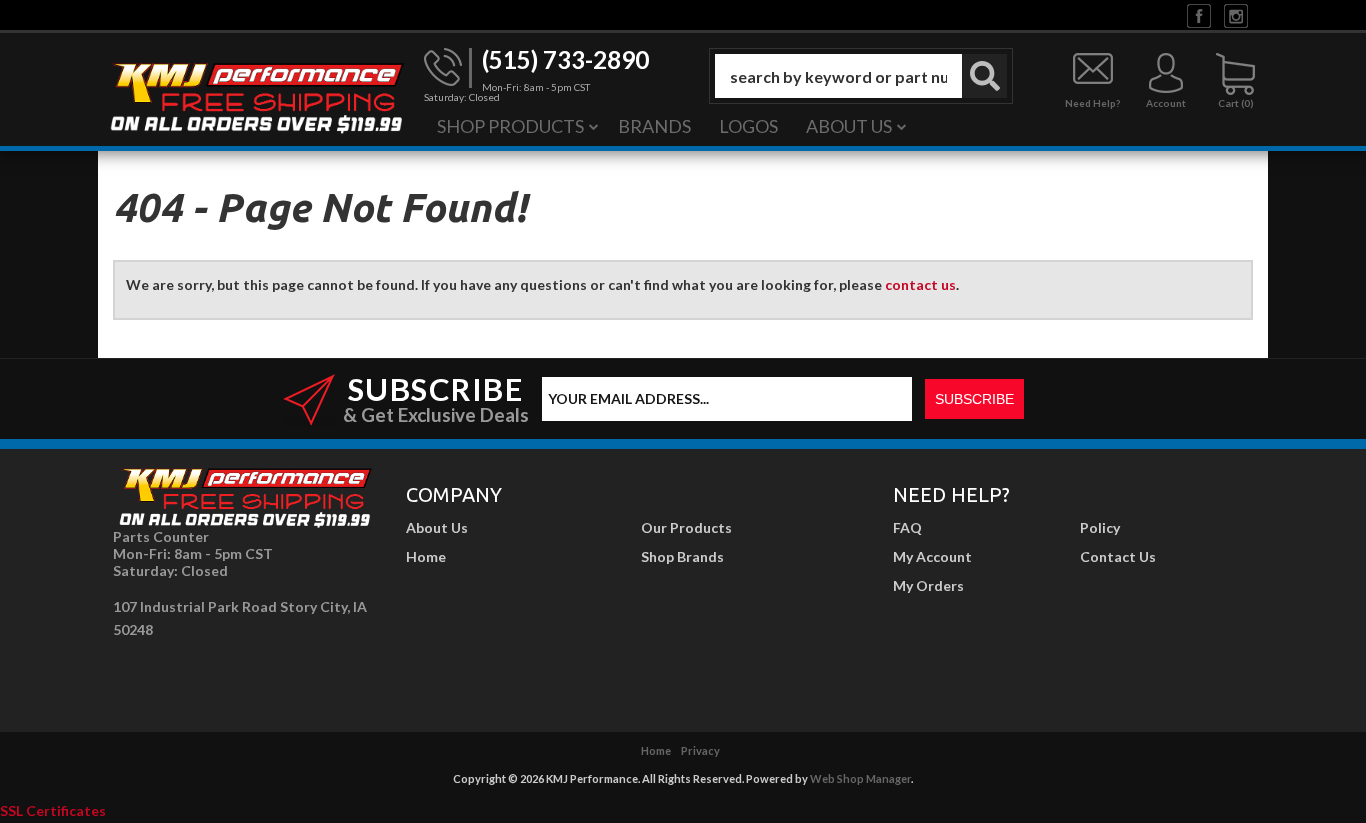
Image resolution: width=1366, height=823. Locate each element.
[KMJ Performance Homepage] (256, 96)
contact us (920, 284)
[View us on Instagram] (1236, 14)
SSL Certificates (53, 810)
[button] (861, 76)
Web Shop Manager (860, 778)
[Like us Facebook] (1199, 14)
